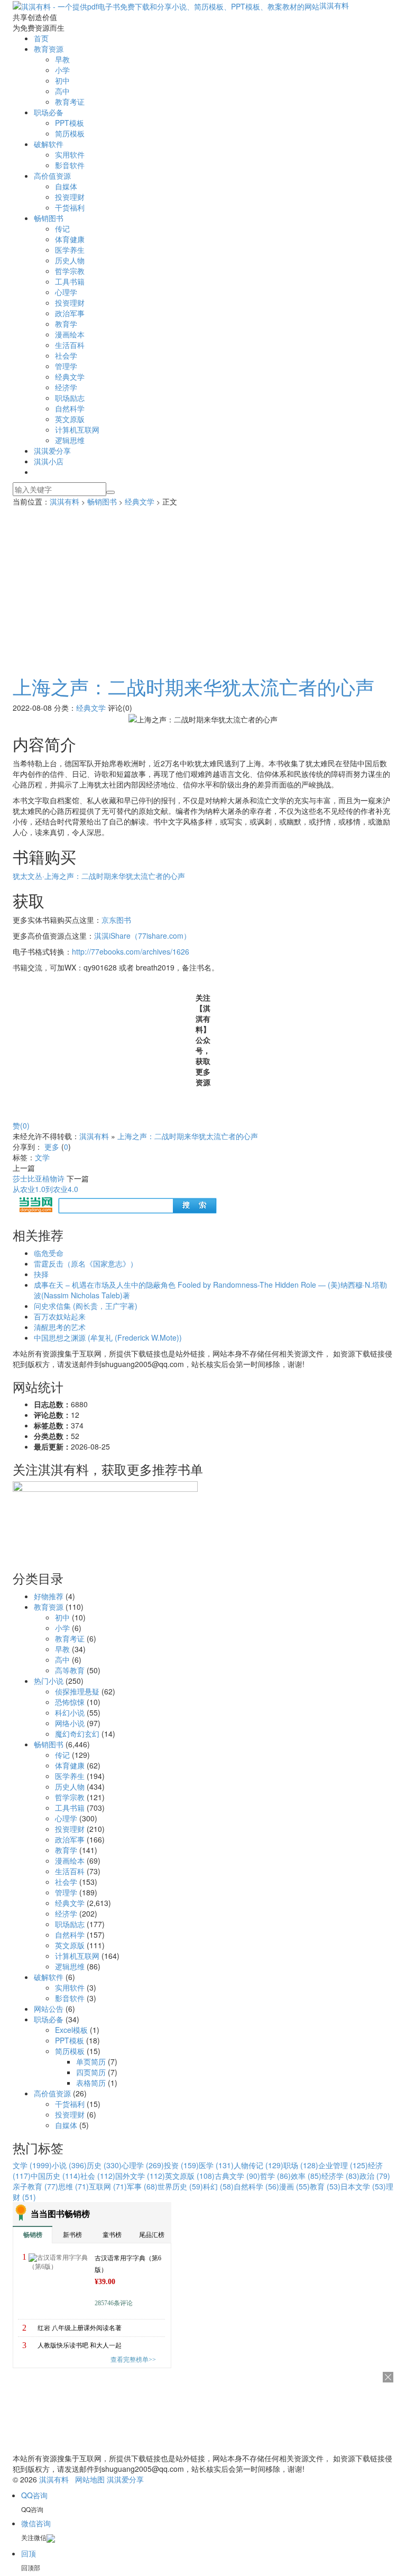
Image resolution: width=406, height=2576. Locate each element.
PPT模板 (70, 123)
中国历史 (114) (56, 2176)
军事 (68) (142, 2186)
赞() (21, 1125)
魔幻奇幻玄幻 (77, 1734)
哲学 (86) (275, 2176)
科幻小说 (70, 1712)
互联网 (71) (108, 2186)
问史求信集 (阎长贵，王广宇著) (86, 1306)
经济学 (66, 387)
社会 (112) (98, 2176)
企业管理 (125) (343, 2165)
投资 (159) (181, 2165)
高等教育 (70, 1670)
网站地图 (90, 2479)
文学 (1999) (32, 2165)
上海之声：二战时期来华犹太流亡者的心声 (193, 686)
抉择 (41, 1274)
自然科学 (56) (256, 2186)
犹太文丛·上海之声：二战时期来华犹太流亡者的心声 (99, 876)
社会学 (66, 355)
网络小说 (70, 1723)
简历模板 (70, 133)
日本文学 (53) (363, 2186)
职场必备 (49, 112)
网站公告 (49, 2009)
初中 (62, 80)
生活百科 (70, 345)
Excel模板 (71, 2030)
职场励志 (70, 398)
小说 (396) (69, 2165)
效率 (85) (306, 2176)
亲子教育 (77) (35, 2186)
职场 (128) (301, 2165)
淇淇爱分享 (52, 451)
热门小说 (49, 1681)
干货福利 (70, 207)
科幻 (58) (218, 2186)
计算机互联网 (77, 429)
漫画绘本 (70, 334)
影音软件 (70, 165)
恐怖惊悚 (70, 1702)
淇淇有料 (334, 5)
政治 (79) (375, 2176)
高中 (62, 91)
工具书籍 (70, 281)
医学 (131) (216, 2165)
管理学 (66, 366)
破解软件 (49, 144)
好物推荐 (49, 1596)
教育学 (66, 324)
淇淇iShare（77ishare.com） (142, 936)
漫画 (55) (294, 2186)
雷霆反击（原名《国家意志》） (86, 1263)
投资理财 (70, 197)
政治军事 (70, 313)
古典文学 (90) (237, 2176)
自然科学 (70, 408)
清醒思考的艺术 (60, 1327)
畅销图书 (49, 218)
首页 (41, 38)
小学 (62, 70)
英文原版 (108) (190, 2176)
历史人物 (70, 260)
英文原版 (70, 419)
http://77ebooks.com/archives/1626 (131, 951)
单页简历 (91, 2061)
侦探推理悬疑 (77, 1691)
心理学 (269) (143, 2165)
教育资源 (49, 49)
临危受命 (49, 1253)
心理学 (66, 292)
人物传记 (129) (259, 2165)
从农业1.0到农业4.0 (45, 1189)
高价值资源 (52, 176)
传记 (62, 228)
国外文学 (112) (140, 2176)
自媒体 (66, 186)
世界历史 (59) (180, 2186)
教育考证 (70, 102)
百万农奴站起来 (60, 1316)
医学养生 (70, 250)
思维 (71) (73, 2186)
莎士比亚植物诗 (39, 1178)
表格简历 (91, 2083)
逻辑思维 (70, 440)
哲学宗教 (70, 271)
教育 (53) (325, 2186)
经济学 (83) (340, 2176)
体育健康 (70, 239)
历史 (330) (104, 2165)
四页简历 (91, 2072)
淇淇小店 (49, 461)
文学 (42, 1157)
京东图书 (116, 920)
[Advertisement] (203, 586)
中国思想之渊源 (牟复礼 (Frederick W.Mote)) (108, 1337)
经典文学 (70, 377)
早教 (62, 59)
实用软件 (70, 154)
